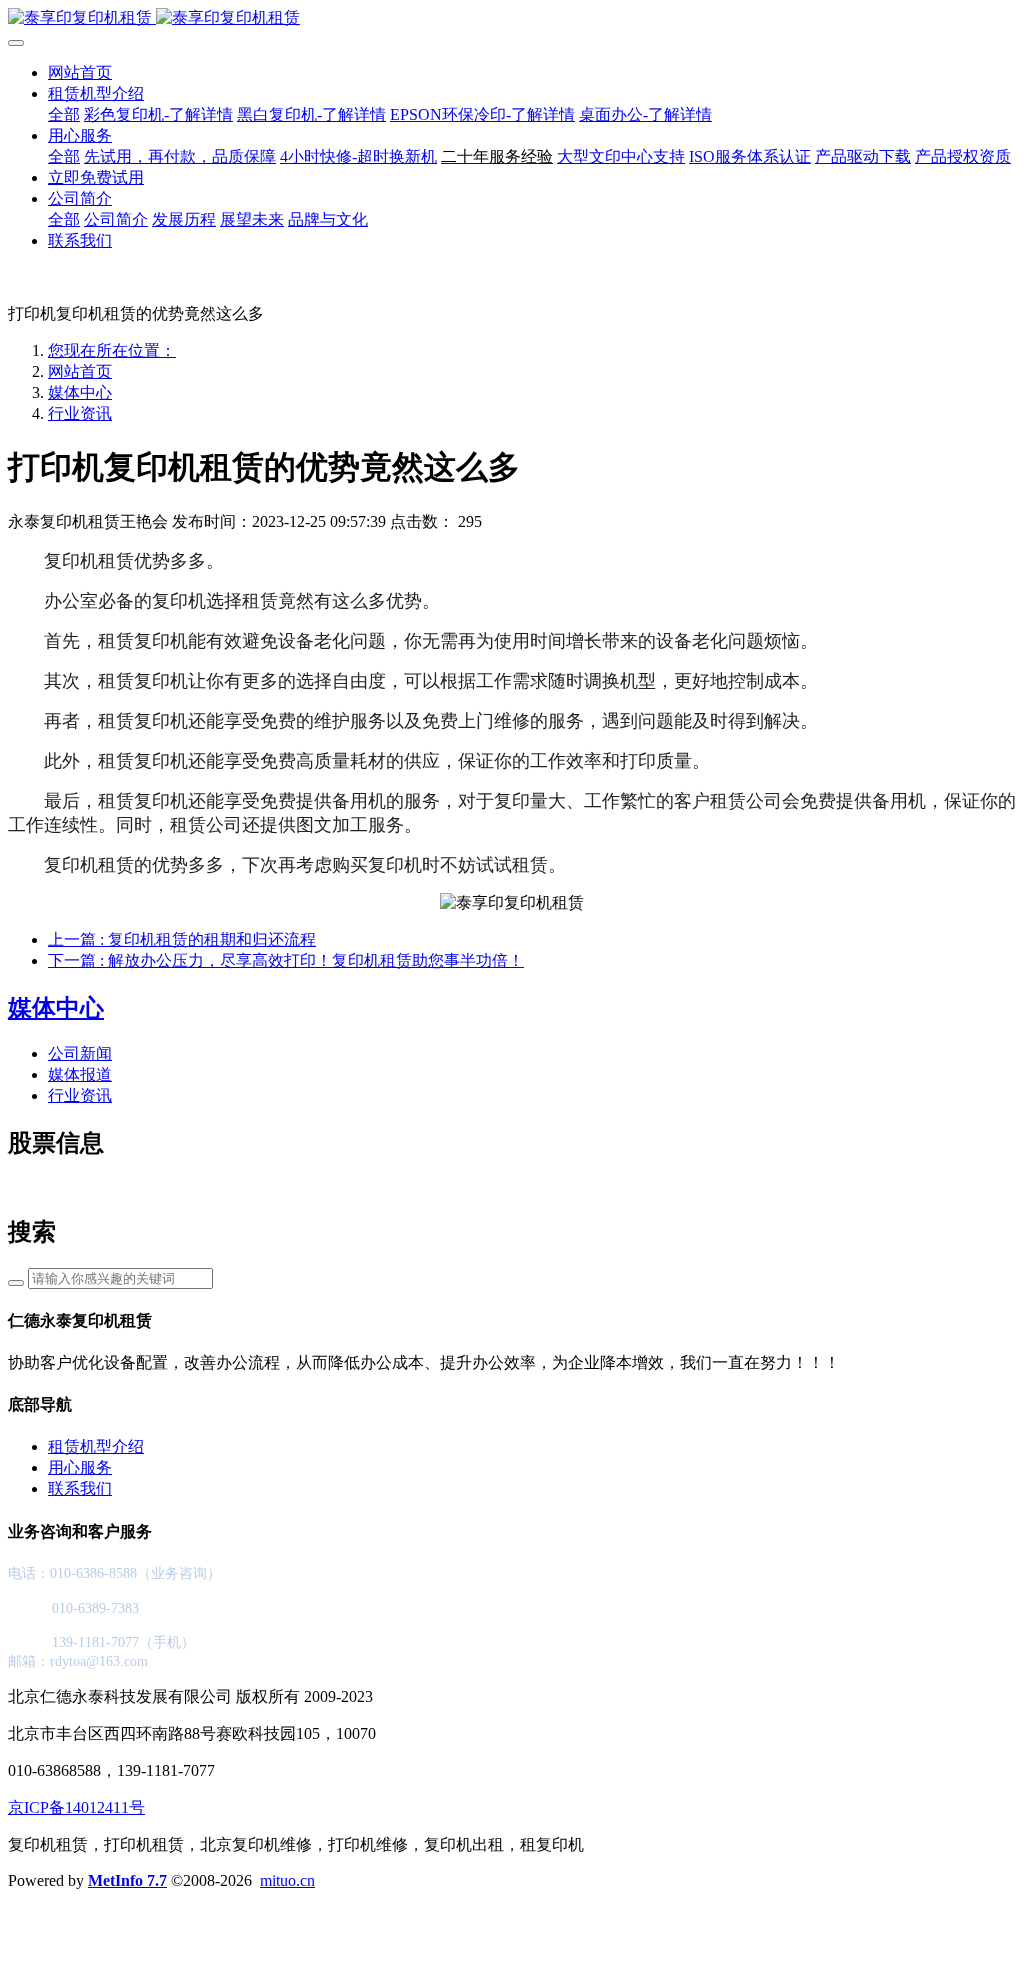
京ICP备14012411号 (76, 1807)
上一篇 (182, 939)
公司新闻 (80, 1053)
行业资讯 (80, 413)
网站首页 (80, 72)
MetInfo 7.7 (127, 1880)
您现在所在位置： (112, 350)
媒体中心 (80, 392)
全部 (64, 114)
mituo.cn (287, 1880)
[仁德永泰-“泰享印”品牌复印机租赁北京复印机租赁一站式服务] (512, 18)
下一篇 (286, 960)
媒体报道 (80, 1074)
